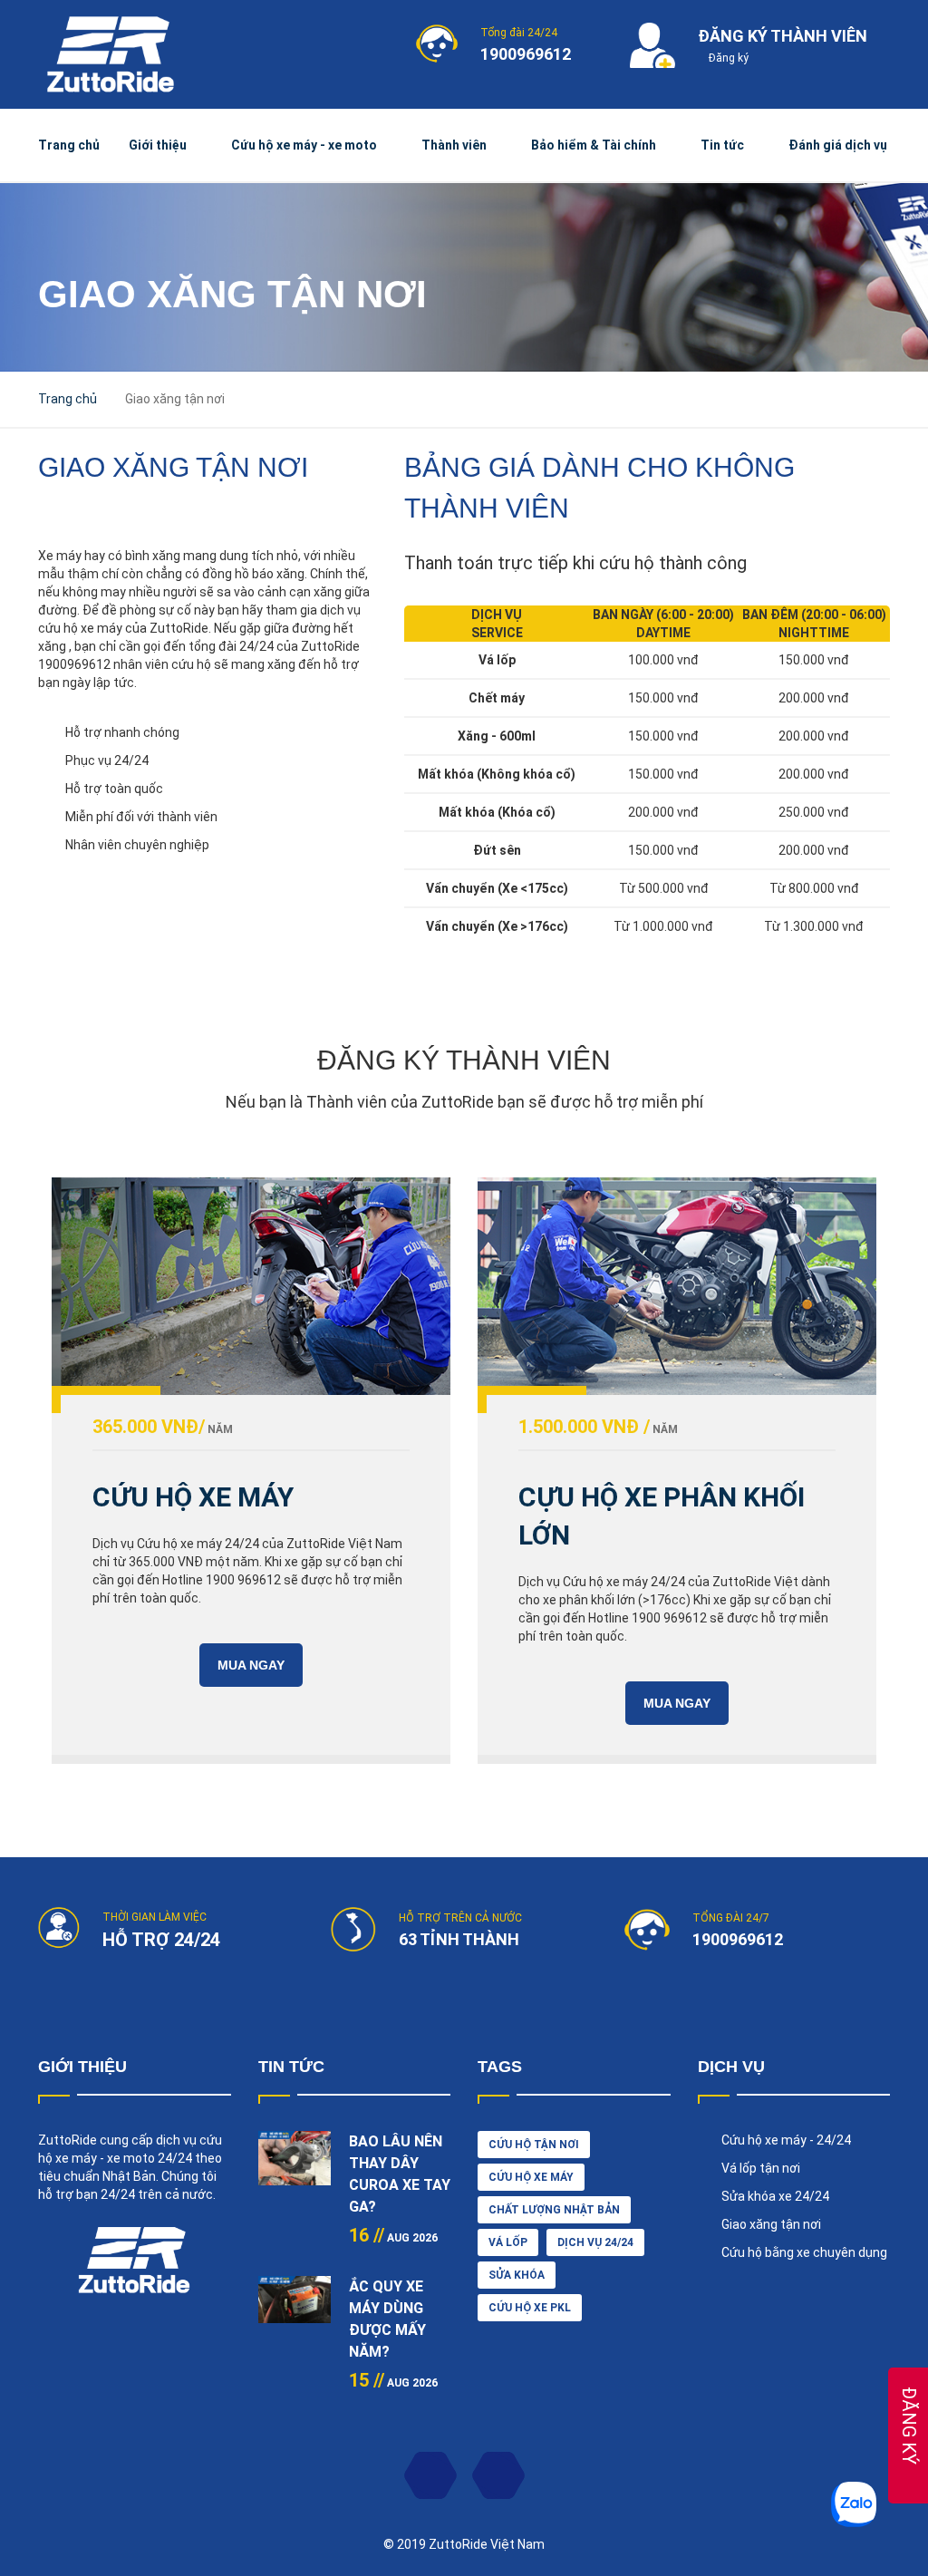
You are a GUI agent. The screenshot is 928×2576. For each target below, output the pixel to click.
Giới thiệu (158, 145)
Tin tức (722, 145)
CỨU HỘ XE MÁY (193, 1497)
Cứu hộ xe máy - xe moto (304, 145)
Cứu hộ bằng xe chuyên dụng (804, 2252)
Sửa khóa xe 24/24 (775, 2196)
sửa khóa (517, 2275)
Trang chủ (69, 145)
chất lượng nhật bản (554, 2210)
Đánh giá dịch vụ (838, 145)
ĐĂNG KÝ (909, 2426)
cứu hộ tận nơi (534, 2145)
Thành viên (454, 145)
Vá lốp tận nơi (761, 2168)
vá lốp (508, 2242)
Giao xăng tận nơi (771, 2224)
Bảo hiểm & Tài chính (594, 145)
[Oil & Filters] (677, 1286)
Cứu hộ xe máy (531, 2177)
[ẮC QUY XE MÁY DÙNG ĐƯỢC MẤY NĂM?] (295, 2312)
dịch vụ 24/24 (595, 2242)
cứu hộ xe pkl (530, 2308)
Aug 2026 (393, 2238)
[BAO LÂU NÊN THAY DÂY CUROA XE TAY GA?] (295, 2167)
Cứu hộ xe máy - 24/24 (786, 2140)
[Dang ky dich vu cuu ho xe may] (251, 1286)
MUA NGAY (251, 1665)
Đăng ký (727, 58)
